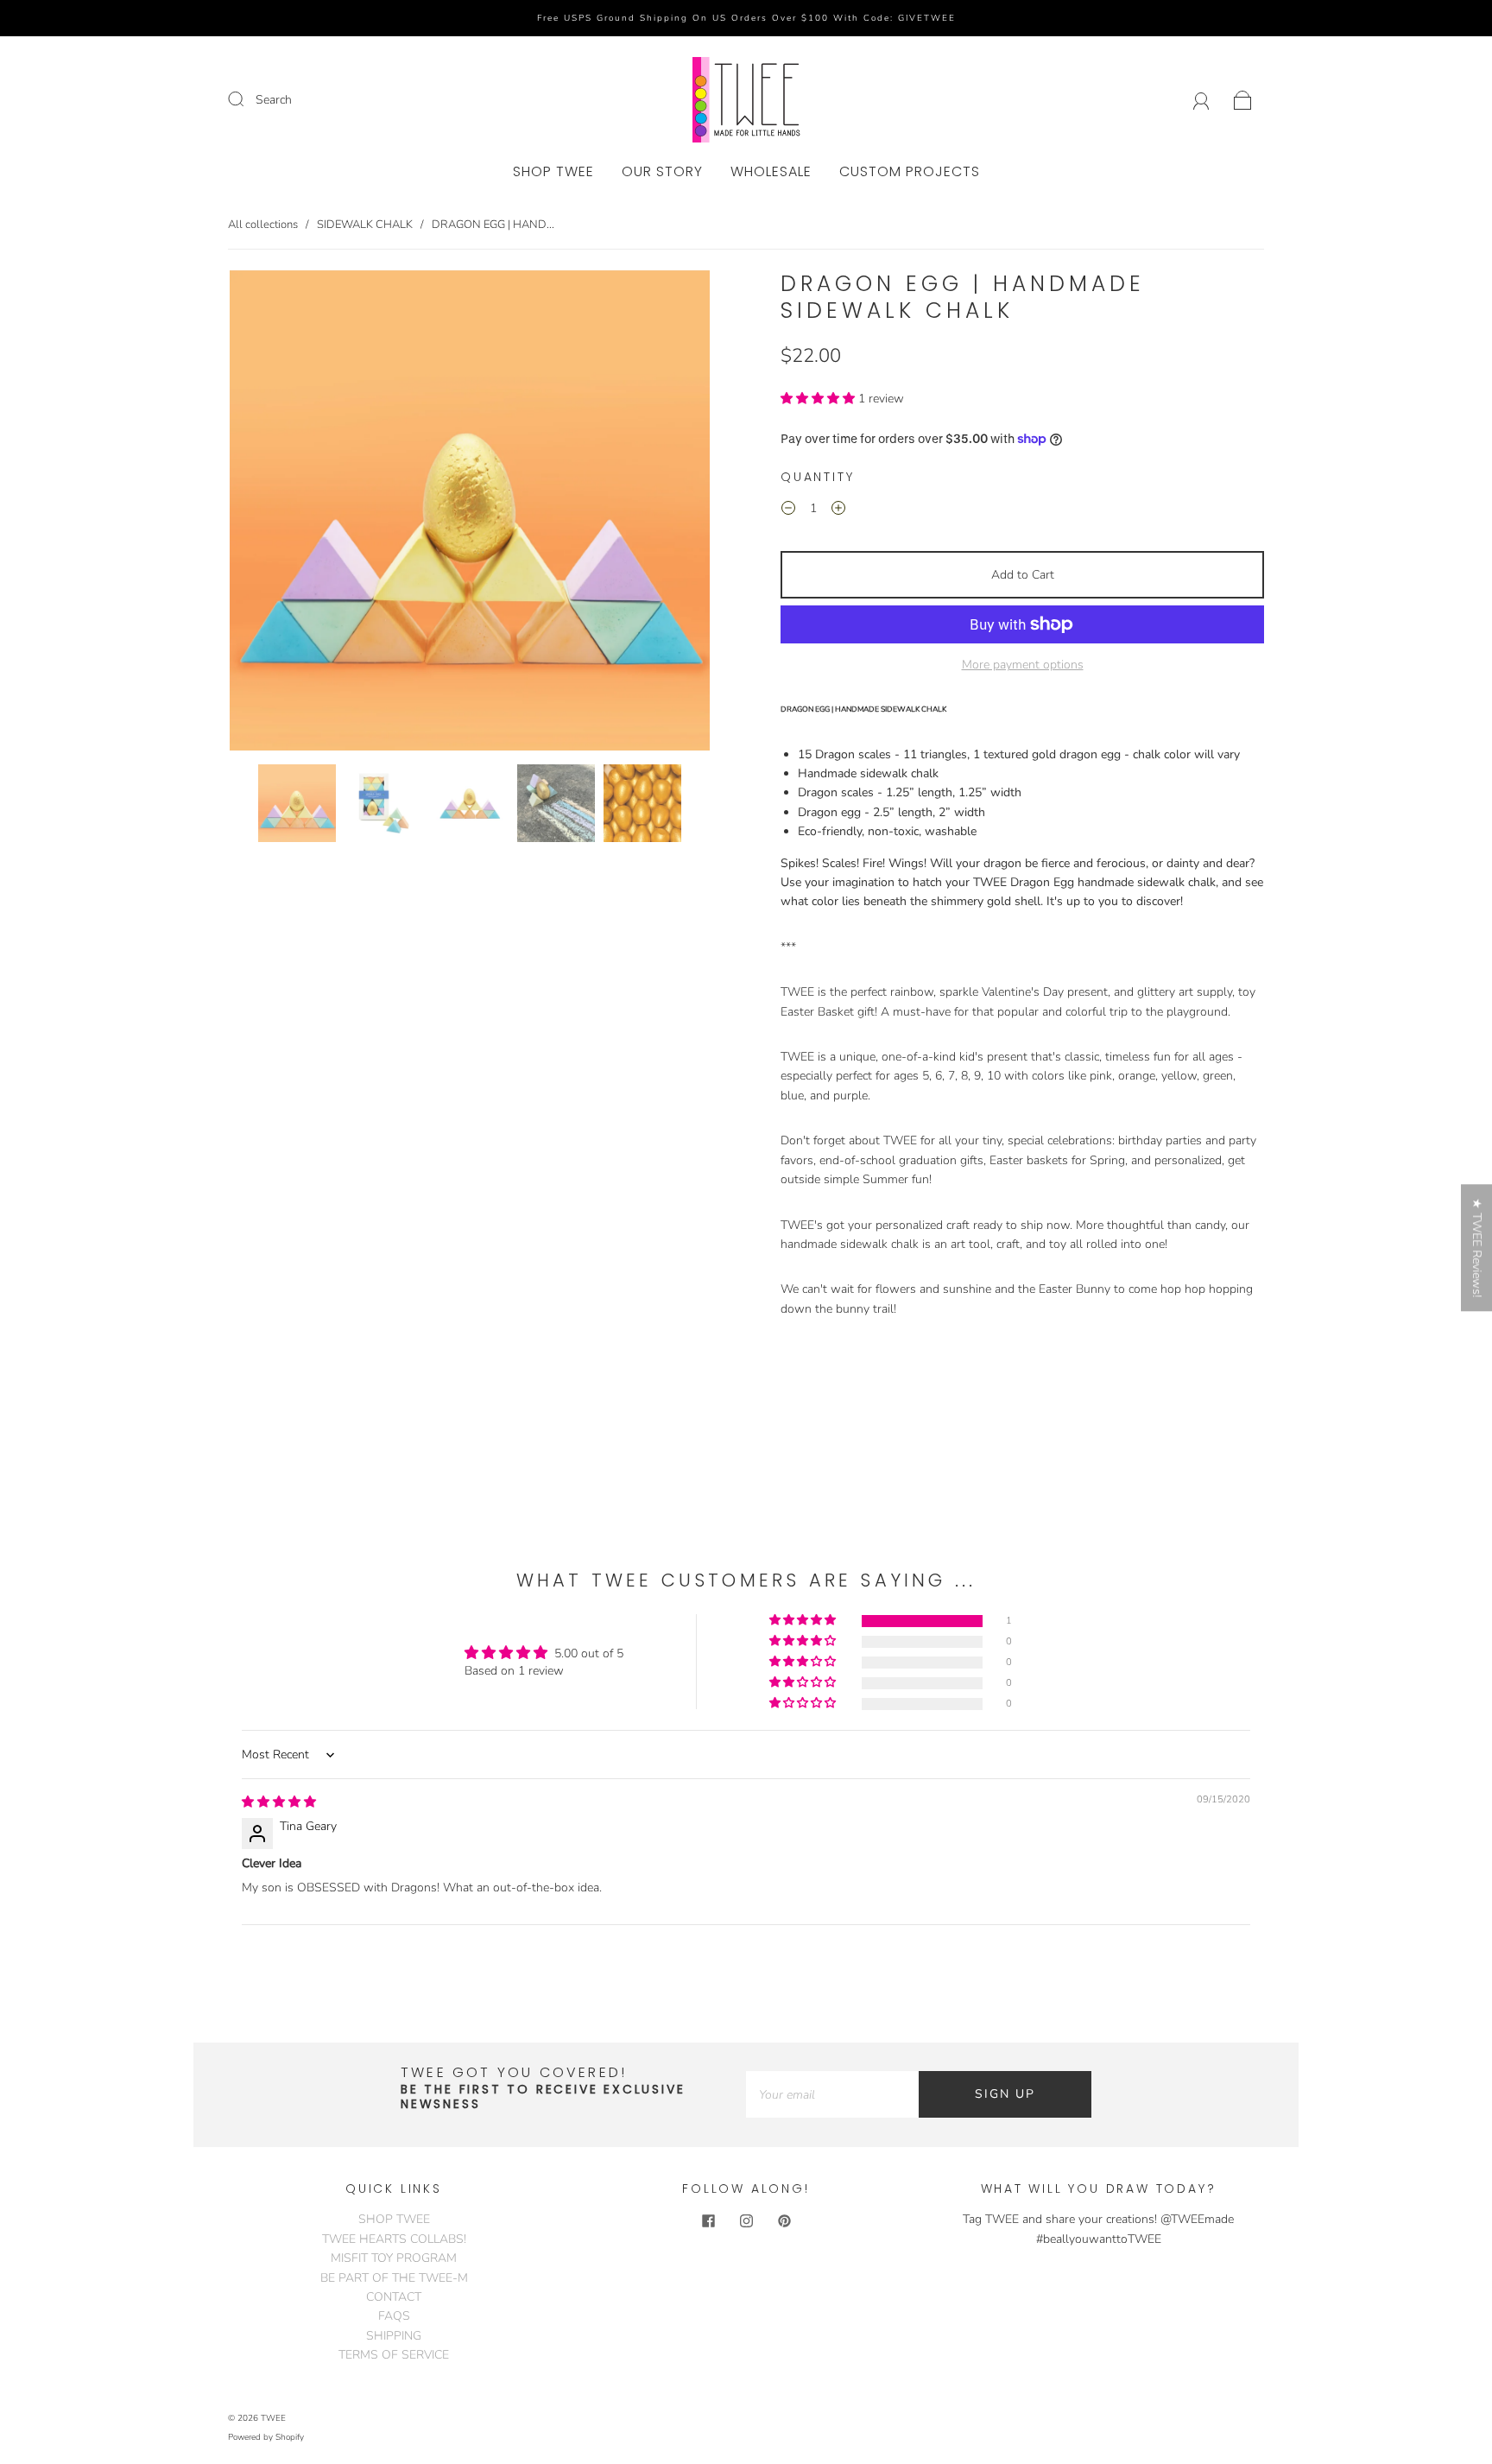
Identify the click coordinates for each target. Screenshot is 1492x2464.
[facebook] (708, 2220)
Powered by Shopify (266, 2437)
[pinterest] (784, 2220)
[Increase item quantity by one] (838, 511)
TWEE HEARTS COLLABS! (394, 2239)
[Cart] (1243, 100)
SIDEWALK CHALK (365, 225)
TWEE (273, 2418)
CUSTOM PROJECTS (910, 172)
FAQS (394, 2316)
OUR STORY (662, 172)
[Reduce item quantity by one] (788, 511)
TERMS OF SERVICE (394, 2355)
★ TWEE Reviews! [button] (1477, 1248)
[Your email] (832, 2094)
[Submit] (247, 99)
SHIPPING (394, 2336)
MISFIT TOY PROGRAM (394, 2258)
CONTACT (394, 2297)
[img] (279, 1802)
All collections (263, 225)
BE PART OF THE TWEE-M (394, 2278)
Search (274, 100)
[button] (278, 514)
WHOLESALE (771, 172)
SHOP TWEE (553, 172)
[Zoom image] (470, 514)
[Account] (1201, 100)
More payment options (1023, 665)
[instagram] (746, 2220)
